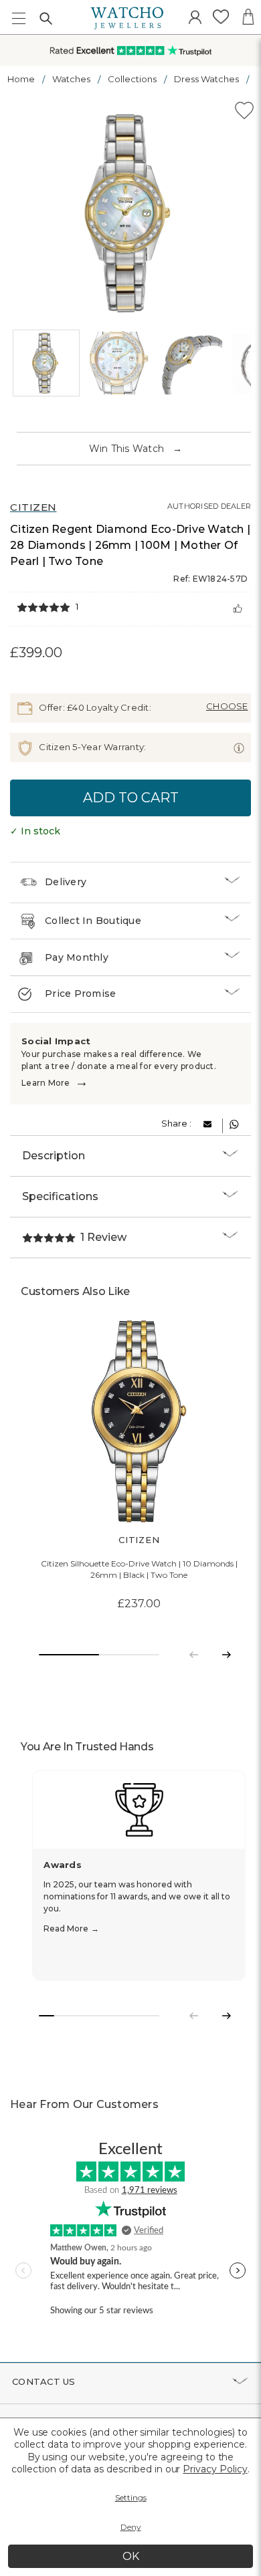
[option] (130, 213)
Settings (131, 2497)
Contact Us (44, 2381)
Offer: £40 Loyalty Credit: (94, 707)
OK (131, 2556)
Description (54, 1156)
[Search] (46, 18)
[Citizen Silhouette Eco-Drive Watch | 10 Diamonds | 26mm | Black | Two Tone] (139, 1422)
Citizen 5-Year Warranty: (91, 747)
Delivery (66, 882)
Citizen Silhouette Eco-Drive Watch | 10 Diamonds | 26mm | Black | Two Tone (139, 1569)
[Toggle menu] (18, 18)
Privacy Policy (215, 2469)
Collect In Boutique (93, 921)
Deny (131, 2527)
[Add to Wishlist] (244, 113)
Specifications (60, 1196)
